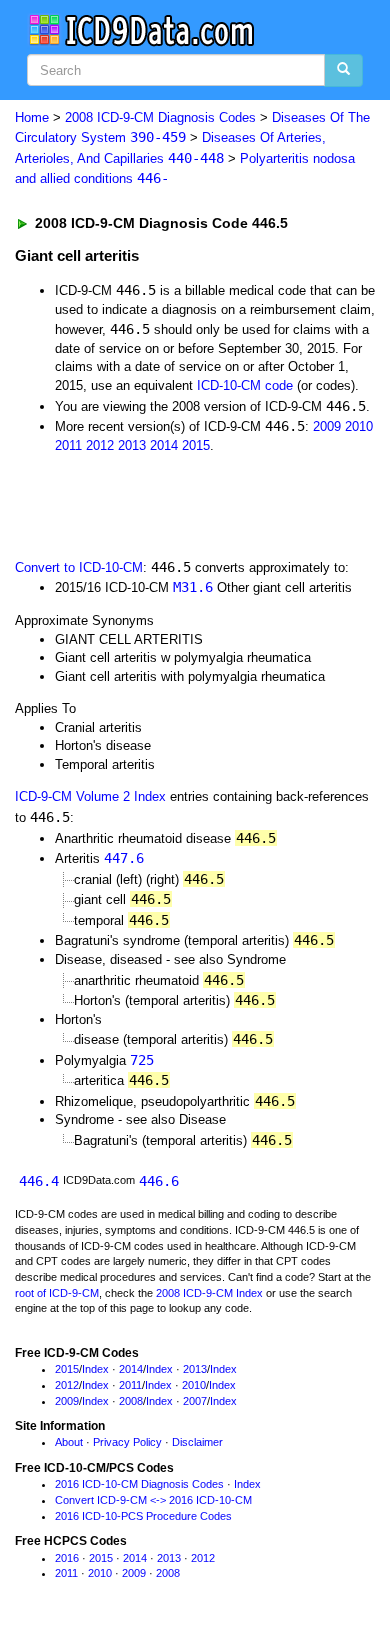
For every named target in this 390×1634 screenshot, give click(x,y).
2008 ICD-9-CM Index (209, 1293)
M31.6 (193, 587)
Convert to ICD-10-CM (79, 567)
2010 (359, 426)
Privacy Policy (127, 1442)
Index (95, 1369)
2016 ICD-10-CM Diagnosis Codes (139, 1484)
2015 (196, 445)
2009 (327, 426)
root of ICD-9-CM (57, 1293)
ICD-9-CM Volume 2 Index (90, 796)
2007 (195, 1401)
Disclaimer (197, 1442)
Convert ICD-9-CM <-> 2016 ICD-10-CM (153, 1500)
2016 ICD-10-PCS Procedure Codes (143, 1516)
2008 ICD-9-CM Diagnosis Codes (160, 117)
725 (142, 1060)
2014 (164, 445)
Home (32, 117)
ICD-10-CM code (245, 385)
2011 (68, 445)
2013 (132, 445)
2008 (131, 1401)
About (69, 1442)
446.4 (39, 1181)
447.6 (124, 858)
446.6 (159, 1181)
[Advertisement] (160, 504)
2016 (67, 1558)
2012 (100, 445)
